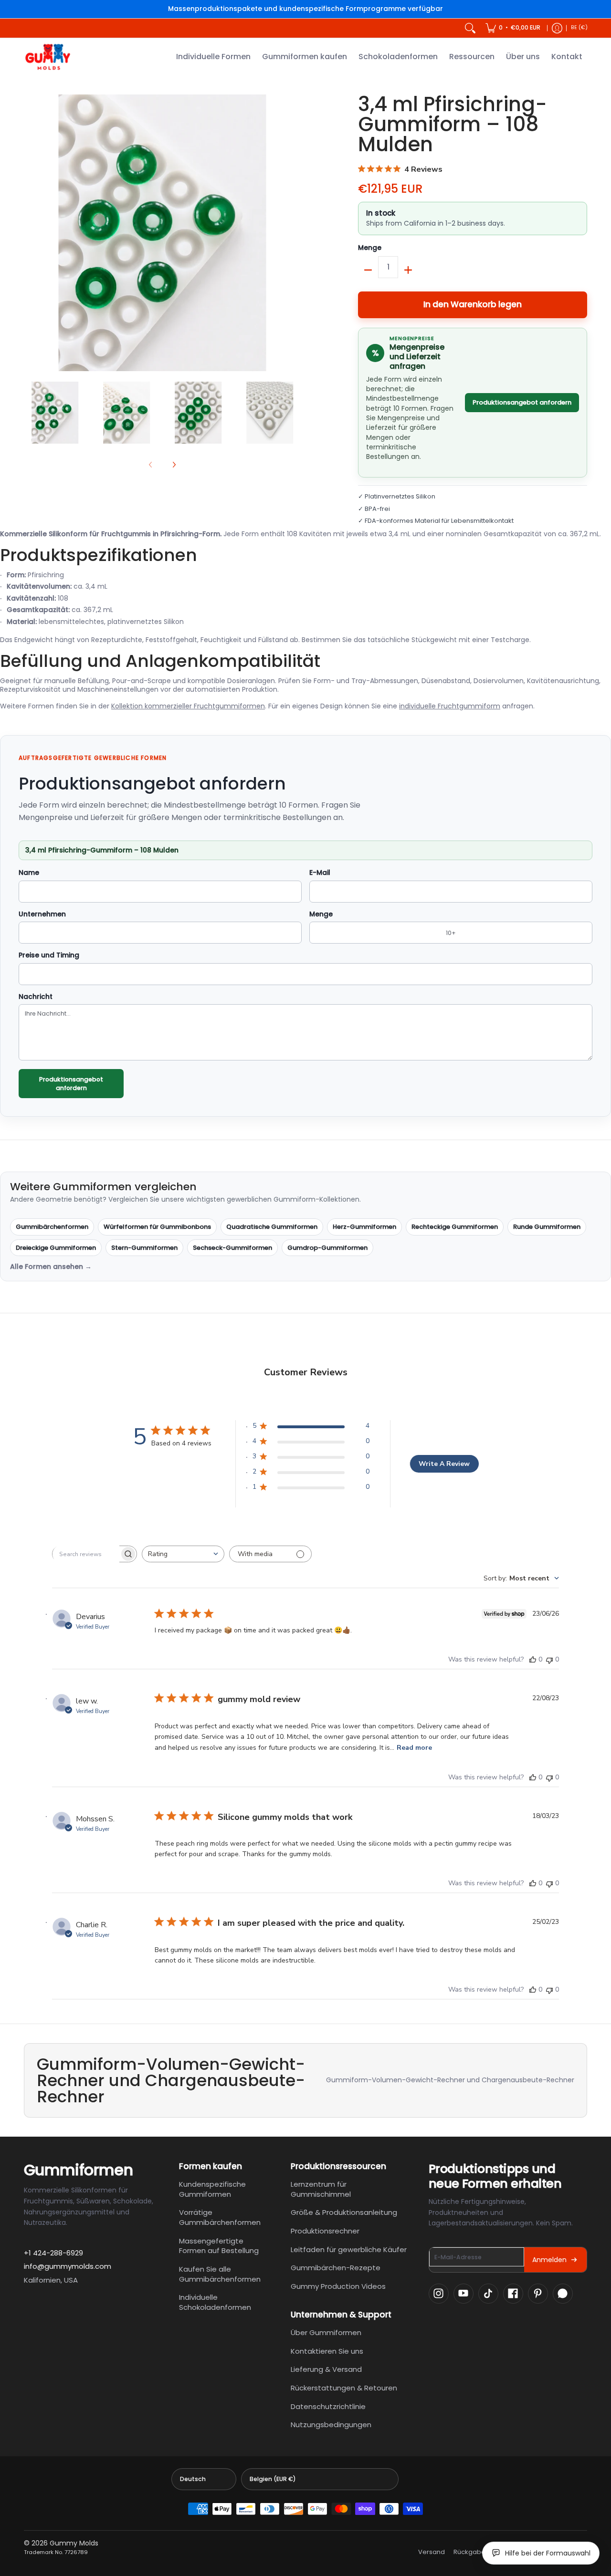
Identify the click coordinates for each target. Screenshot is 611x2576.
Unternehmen (42, 914)
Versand (432, 2552)
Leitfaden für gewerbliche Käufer (349, 2249)
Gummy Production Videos (338, 2286)
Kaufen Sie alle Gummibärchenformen (220, 2274)
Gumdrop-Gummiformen (327, 1248)
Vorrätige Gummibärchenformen (220, 2217)
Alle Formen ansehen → (51, 1267)
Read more (414, 1748)
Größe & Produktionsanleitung (344, 2212)
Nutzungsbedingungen (331, 2425)
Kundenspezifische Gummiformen (212, 2189)
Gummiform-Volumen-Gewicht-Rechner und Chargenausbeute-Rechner (450, 2080)
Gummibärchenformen (52, 1227)
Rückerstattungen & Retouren (344, 2388)
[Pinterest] (538, 2294)
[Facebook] (513, 2294)
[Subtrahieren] (368, 270)
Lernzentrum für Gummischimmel (321, 2189)
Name (29, 873)
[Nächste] (294, 233)
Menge (370, 248)
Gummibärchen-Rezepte (336, 2268)
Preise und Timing (49, 956)
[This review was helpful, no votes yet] (533, 1659)
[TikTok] (488, 2294)
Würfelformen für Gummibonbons (157, 1227)
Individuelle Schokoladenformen (215, 2302)
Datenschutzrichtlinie (328, 2406)
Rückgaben (471, 2552)
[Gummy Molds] (48, 57)
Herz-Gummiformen (364, 1227)
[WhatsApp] (563, 2294)
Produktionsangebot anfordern (522, 402)
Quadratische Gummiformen (272, 1227)
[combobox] (183, 1554)
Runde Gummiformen (547, 1227)
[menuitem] (513, 28)
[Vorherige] (31, 233)
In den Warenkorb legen (473, 304)
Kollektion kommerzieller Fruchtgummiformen (188, 706)
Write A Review (444, 1464)
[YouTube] (464, 2294)
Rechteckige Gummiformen (455, 1227)
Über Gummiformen (326, 2332)
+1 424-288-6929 (53, 2253)
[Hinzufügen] (408, 270)
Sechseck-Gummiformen (232, 1248)
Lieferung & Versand (326, 2369)
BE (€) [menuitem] (579, 27)
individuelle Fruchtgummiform (450, 706)
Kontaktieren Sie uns (327, 2351)
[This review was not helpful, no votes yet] (549, 1659)
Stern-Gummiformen (144, 1248)
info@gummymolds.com (68, 2266)
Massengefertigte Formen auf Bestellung (219, 2246)
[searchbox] (86, 1554)
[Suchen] (470, 28)
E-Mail (320, 873)
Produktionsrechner (325, 2231)
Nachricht (36, 997)
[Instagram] (439, 2294)
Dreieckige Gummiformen (56, 1248)
